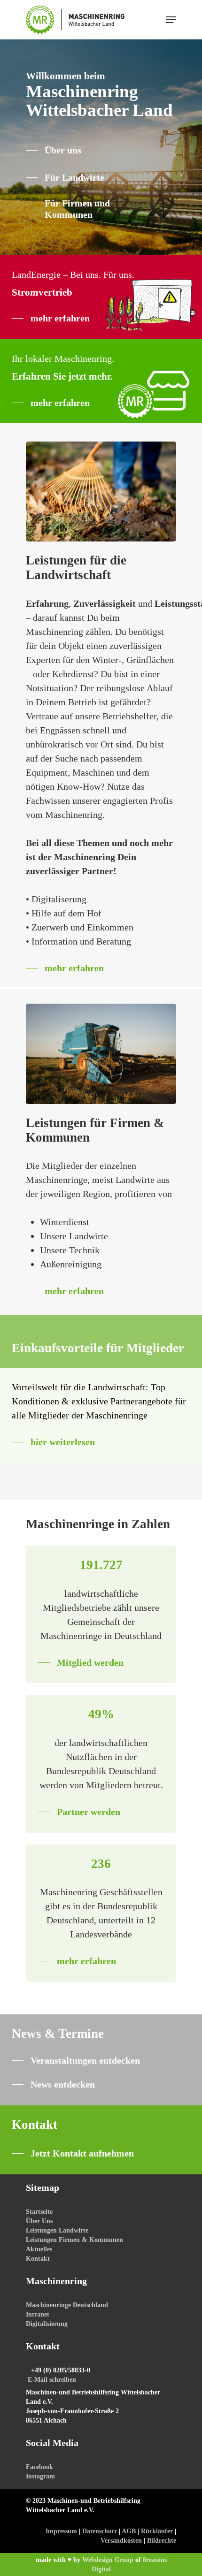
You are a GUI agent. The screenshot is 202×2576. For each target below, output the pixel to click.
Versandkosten (121, 2541)
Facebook (39, 2467)
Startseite (39, 2212)
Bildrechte (162, 2541)
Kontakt (38, 2259)
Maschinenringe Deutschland (67, 2305)
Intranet (38, 2314)
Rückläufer (157, 2531)
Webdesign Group (108, 2560)
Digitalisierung (47, 2324)
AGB (129, 2531)
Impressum (61, 2531)
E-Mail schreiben (52, 2380)
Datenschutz (100, 2531)
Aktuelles (39, 2249)
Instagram (40, 2476)
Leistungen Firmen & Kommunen (74, 2240)
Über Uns (39, 2221)
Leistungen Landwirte (57, 2230)
